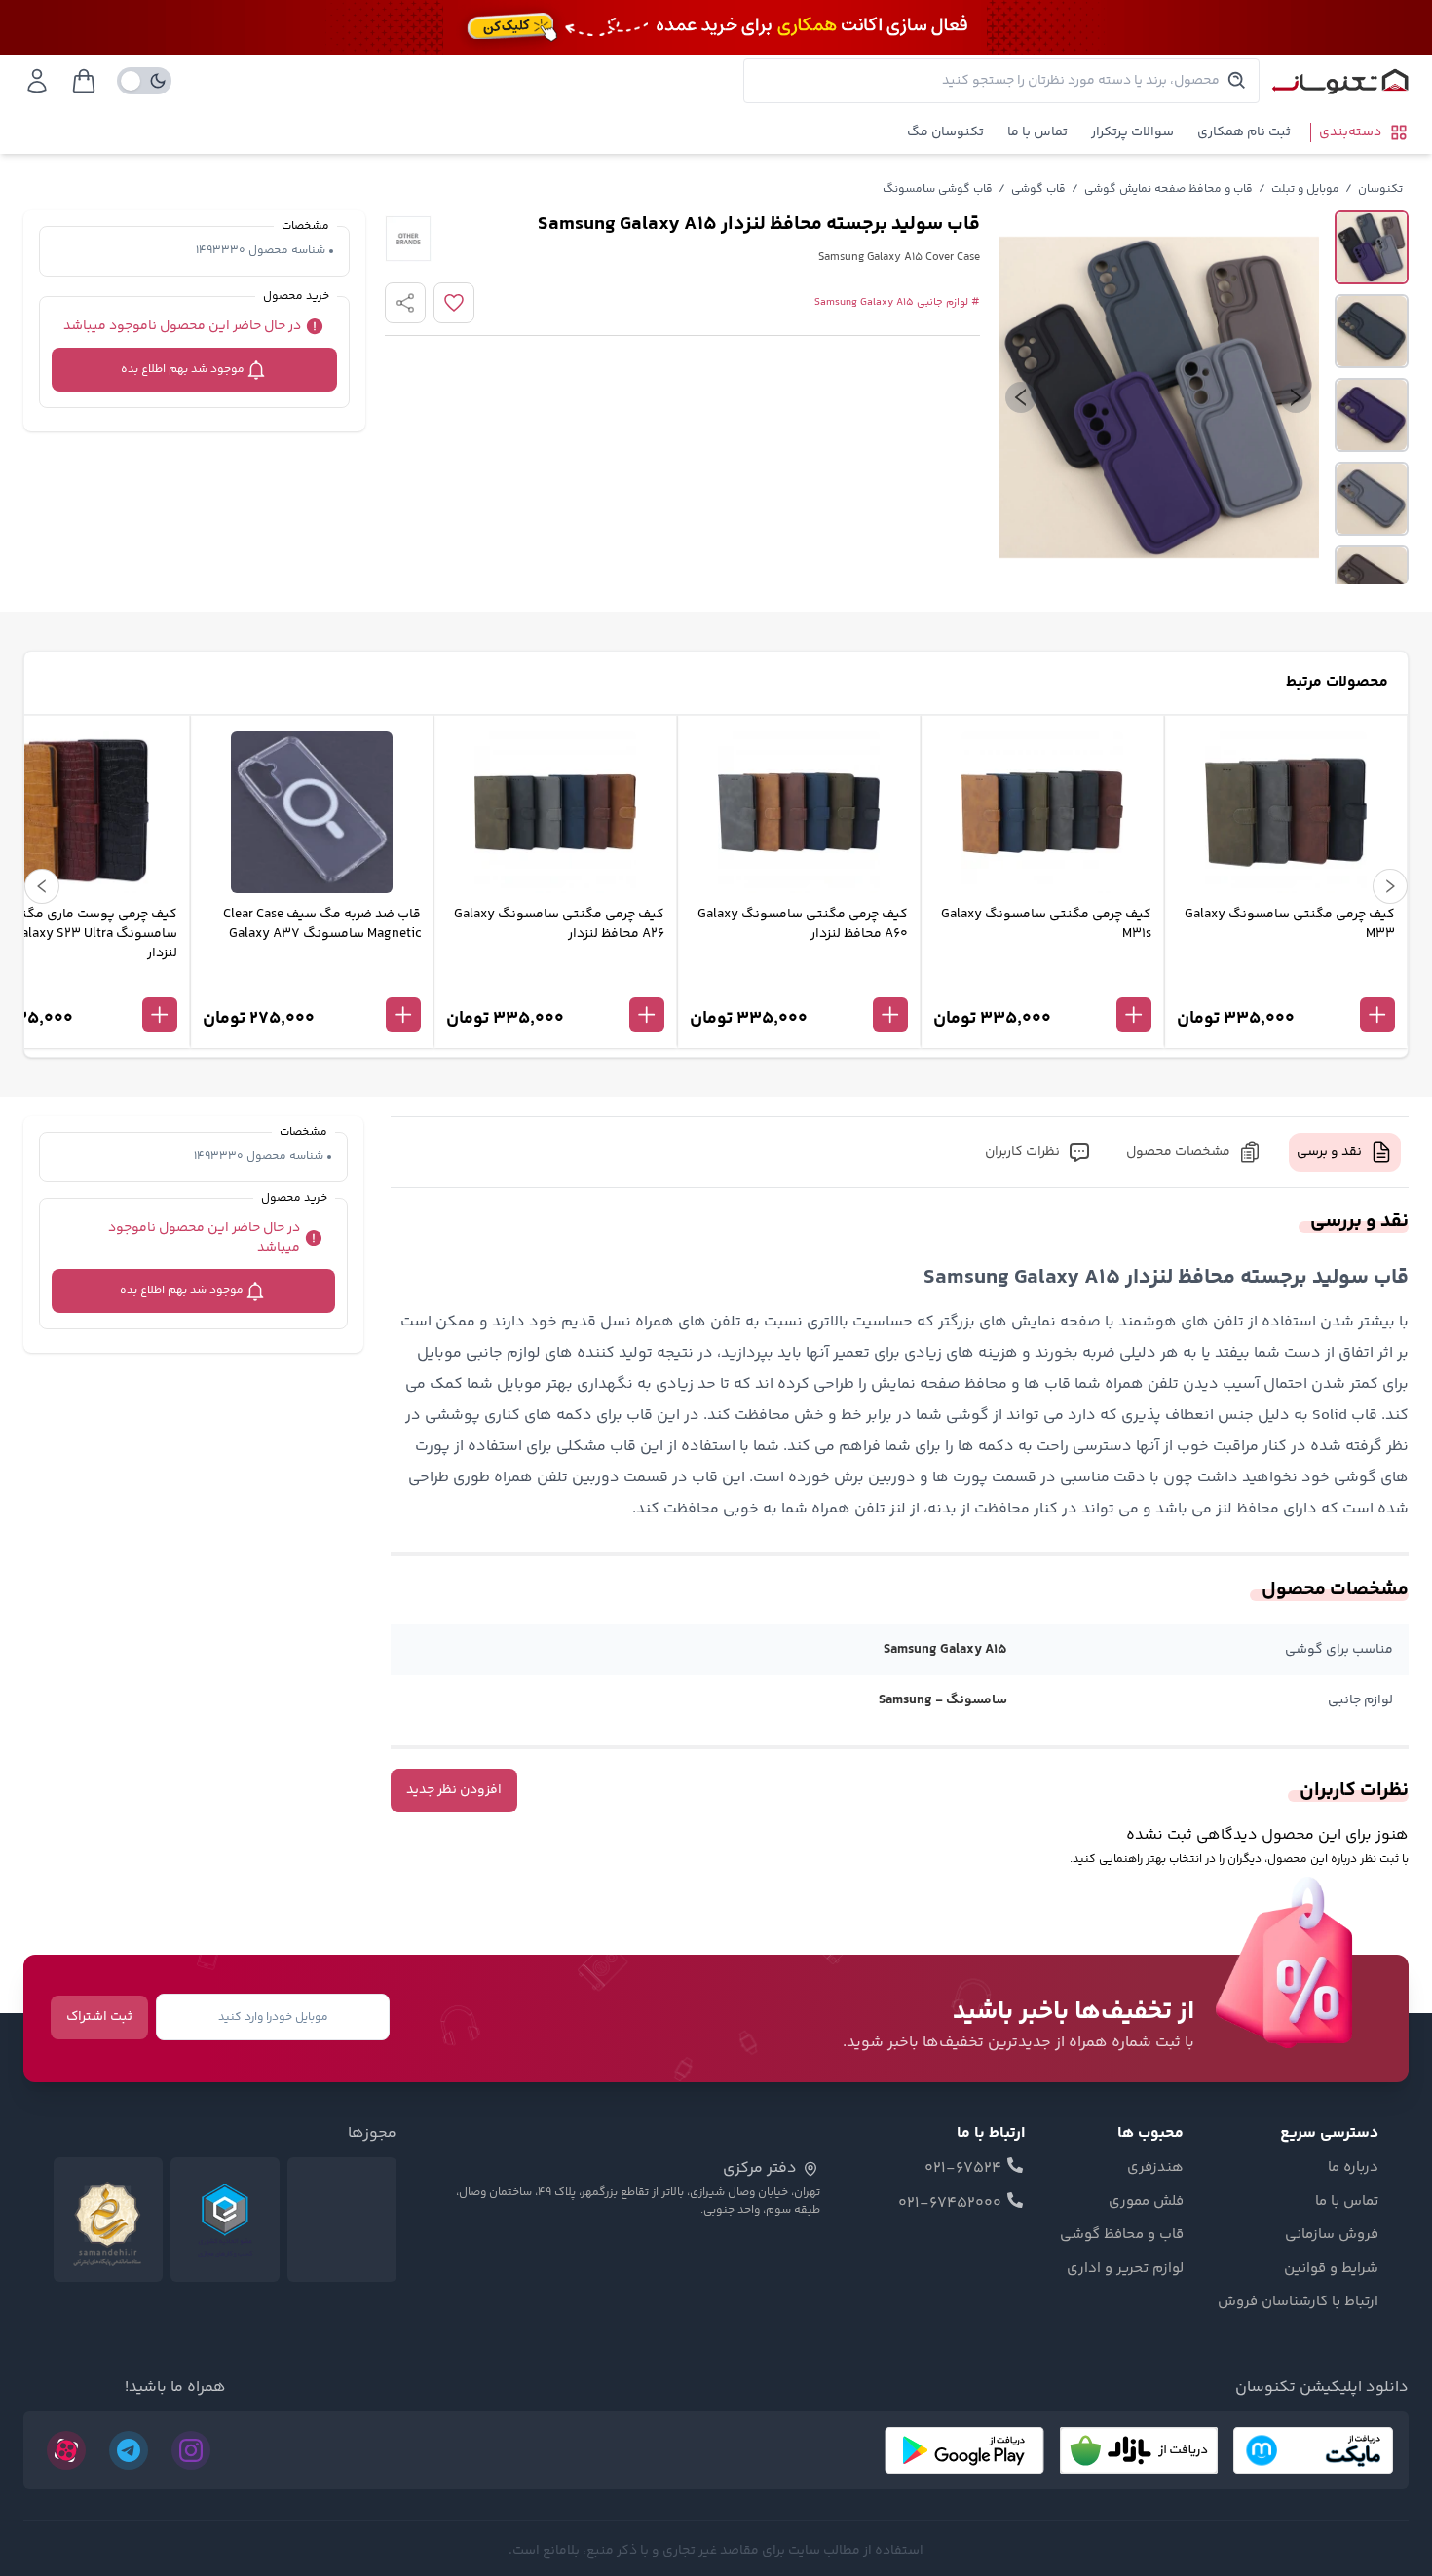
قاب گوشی (1038, 189)
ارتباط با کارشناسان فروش (1298, 2302)
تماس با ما (1037, 132)
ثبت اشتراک (99, 2017)
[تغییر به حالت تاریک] (144, 81)
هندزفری (1155, 2168)
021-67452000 (950, 2204)
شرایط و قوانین (1331, 2269)
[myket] (1313, 2450)
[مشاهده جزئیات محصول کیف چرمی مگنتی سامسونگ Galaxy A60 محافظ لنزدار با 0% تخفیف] (799, 983)
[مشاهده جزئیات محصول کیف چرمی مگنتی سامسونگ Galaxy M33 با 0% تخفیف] (1286, 983)
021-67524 (963, 2169)
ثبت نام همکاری (1244, 132)
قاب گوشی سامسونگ (938, 189)
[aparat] (66, 2450)
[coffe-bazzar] (1139, 2450)
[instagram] (191, 2450)
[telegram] (129, 2450)
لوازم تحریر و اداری (1125, 2269)
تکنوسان (1380, 189)
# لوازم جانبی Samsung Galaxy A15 (897, 303)
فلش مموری (1146, 2202)
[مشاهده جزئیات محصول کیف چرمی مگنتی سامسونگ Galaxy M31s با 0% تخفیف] (1042, 983)
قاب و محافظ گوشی (1122, 2235)
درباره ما (1353, 2168)
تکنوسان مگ (945, 132)
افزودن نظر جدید (454, 1790)
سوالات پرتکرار (1132, 132)
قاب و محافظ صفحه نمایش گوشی (1168, 189)
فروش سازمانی (1332, 2235)
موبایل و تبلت (1305, 189)
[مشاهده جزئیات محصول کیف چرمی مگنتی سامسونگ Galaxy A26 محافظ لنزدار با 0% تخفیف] (555, 983)
